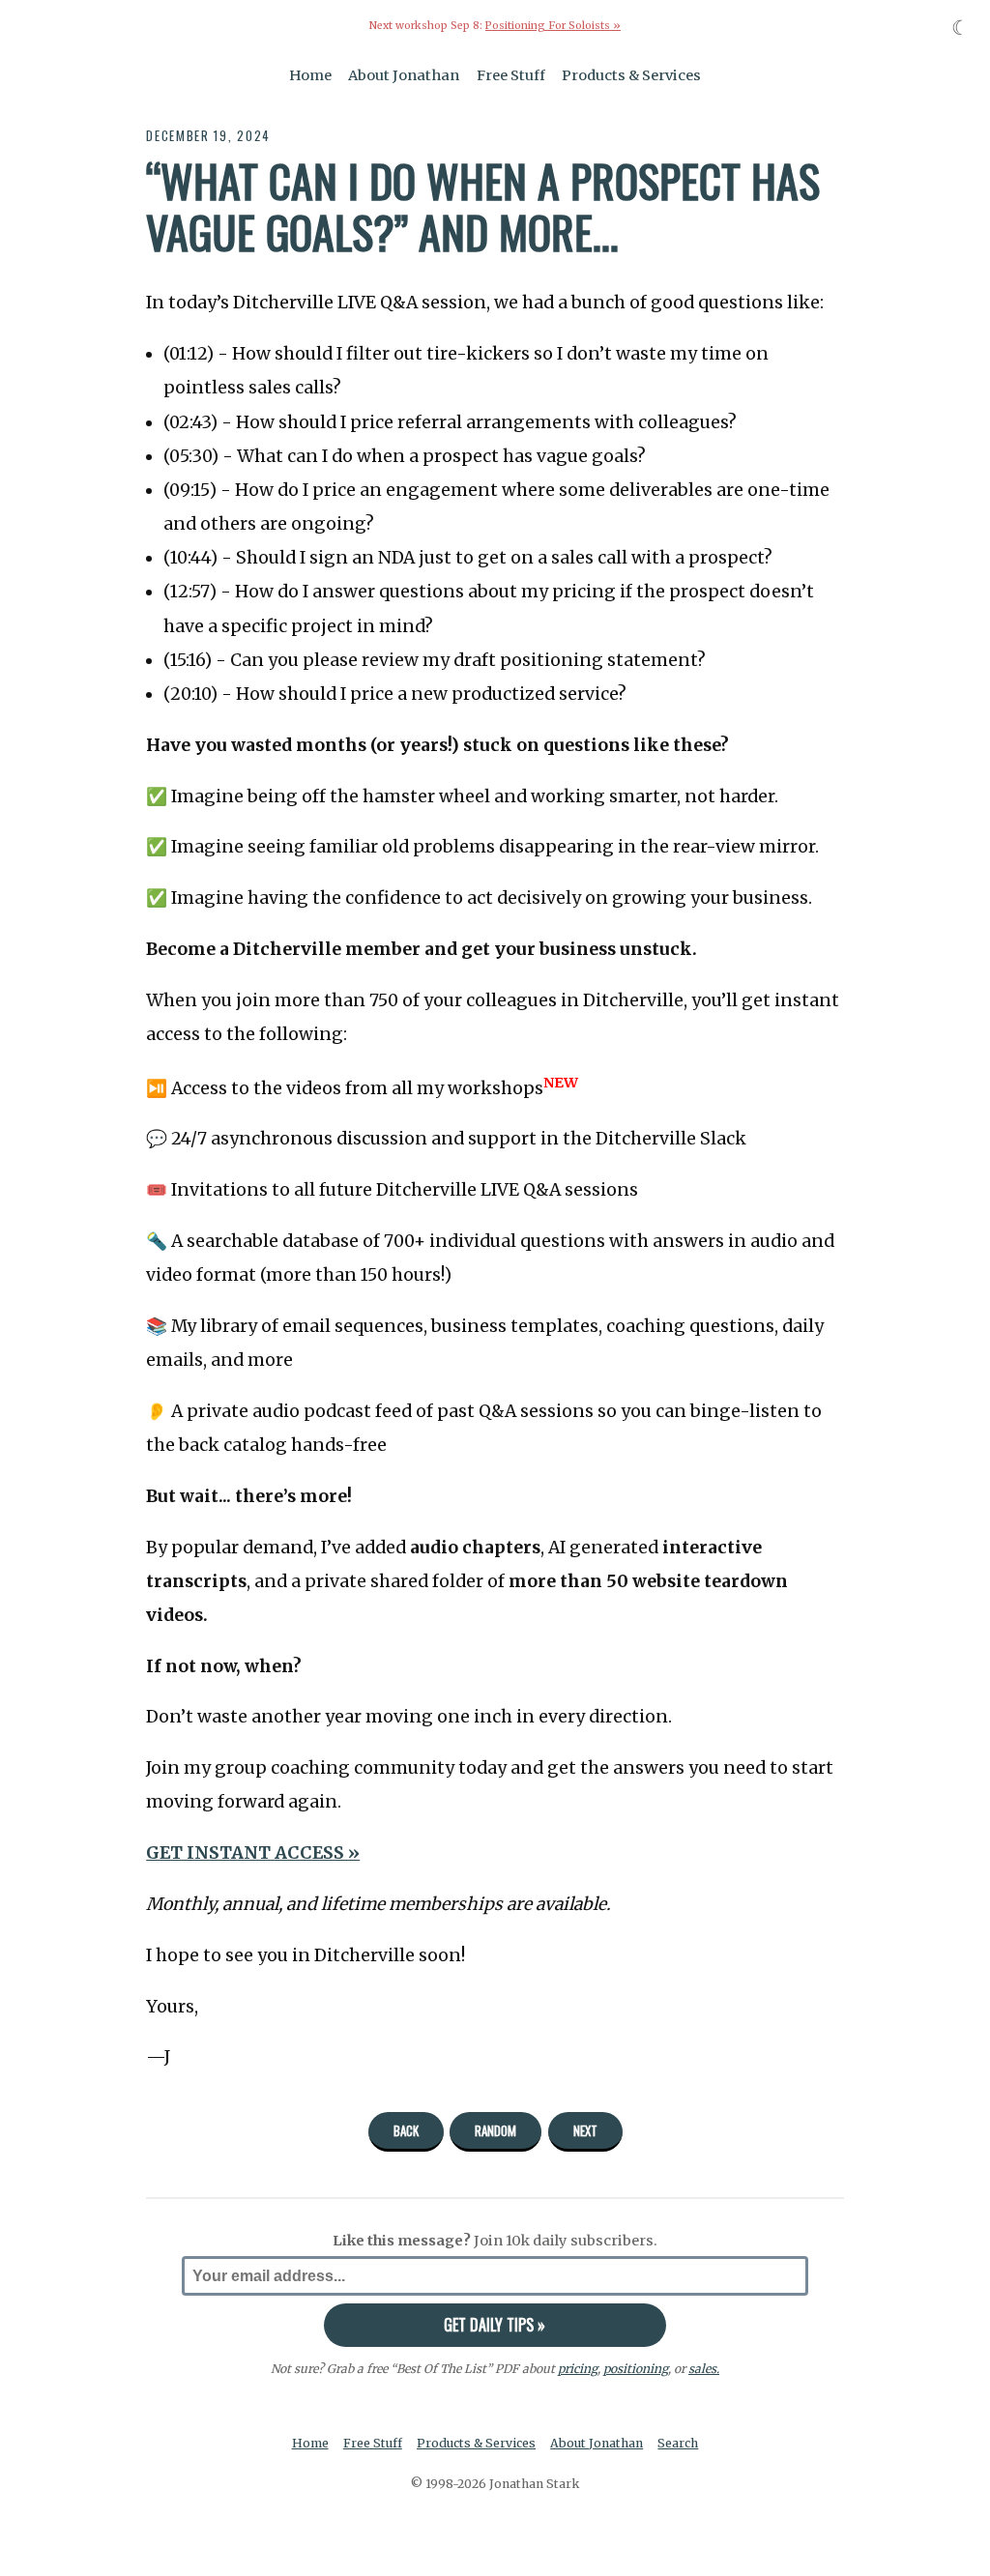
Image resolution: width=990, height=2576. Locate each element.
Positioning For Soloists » (553, 26)
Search (678, 2443)
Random (495, 2130)
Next (585, 2130)
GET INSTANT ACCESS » (253, 1853)
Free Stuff (511, 75)
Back (406, 2130)
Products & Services (631, 75)
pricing (578, 2369)
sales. (704, 2369)
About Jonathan (404, 75)
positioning (636, 2369)
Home (310, 75)
